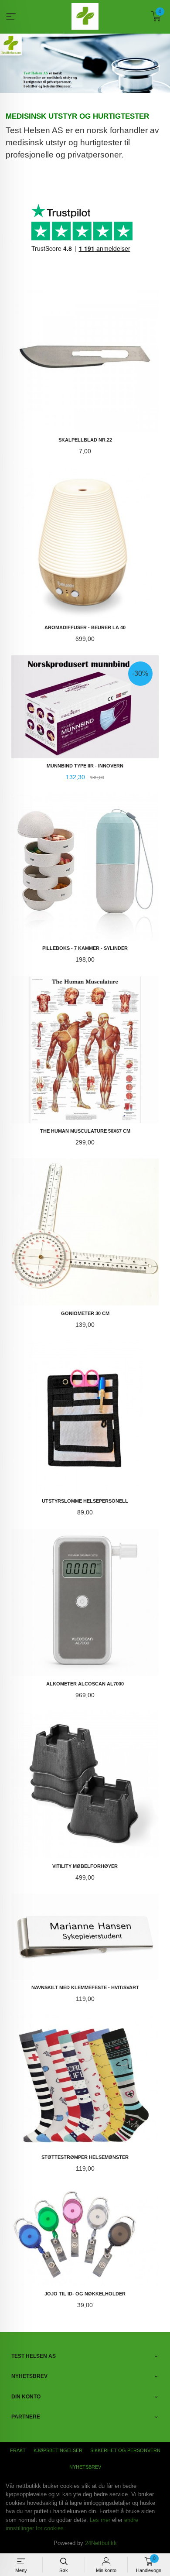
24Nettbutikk (101, 2543)
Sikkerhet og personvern (125, 2450)
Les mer (100, 2520)
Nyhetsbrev (85, 2467)
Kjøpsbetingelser (58, 2450)
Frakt (18, 2450)
